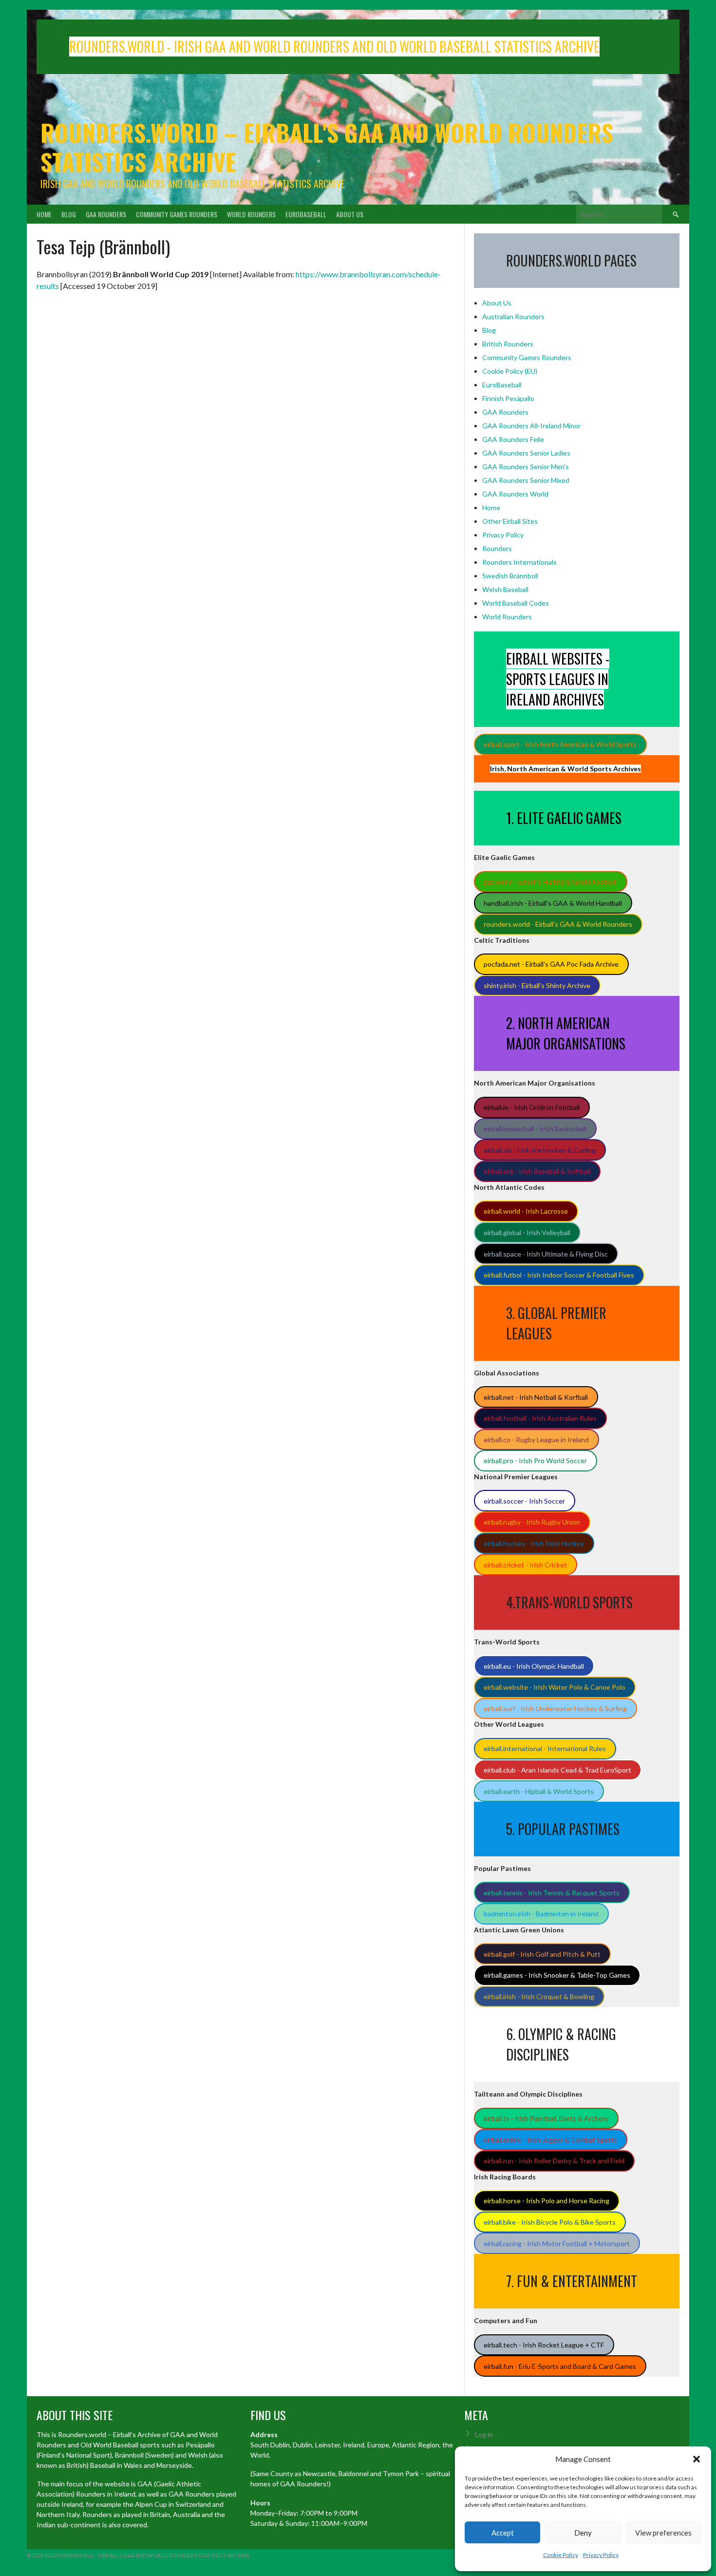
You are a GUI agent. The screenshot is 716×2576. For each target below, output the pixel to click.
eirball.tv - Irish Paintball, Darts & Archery (546, 2118)
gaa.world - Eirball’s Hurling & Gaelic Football (550, 882)
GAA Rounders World (515, 494)
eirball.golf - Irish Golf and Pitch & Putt (542, 1954)
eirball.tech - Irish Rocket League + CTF (544, 2345)
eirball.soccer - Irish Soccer (524, 1501)
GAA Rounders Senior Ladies (526, 453)
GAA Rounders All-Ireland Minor (531, 426)
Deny (583, 2533)
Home (44, 214)
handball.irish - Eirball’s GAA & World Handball (553, 903)
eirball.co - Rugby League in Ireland (536, 1440)
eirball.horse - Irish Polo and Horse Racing (546, 2201)
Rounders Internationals (519, 562)
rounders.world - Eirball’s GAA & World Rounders (558, 924)
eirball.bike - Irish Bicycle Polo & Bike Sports (550, 2222)
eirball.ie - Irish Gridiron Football (532, 1107)
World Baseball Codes (516, 603)
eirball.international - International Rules (545, 1748)
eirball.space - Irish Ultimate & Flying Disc (546, 1254)
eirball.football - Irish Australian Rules (540, 1418)
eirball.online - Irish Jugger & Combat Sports (550, 2140)
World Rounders (251, 214)
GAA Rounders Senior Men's (526, 467)
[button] (697, 2459)
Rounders (497, 548)
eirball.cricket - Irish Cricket (525, 1565)
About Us (350, 214)
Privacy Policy (601, 2555)
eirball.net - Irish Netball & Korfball (536, 1397)
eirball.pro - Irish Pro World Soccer (535, 1460)
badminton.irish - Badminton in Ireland (541, 1914)
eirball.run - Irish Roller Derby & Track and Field (554, 2161)
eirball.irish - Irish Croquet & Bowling (539, 1996)
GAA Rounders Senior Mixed (526, 480)
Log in (484, 2434)
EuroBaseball (306, 214)
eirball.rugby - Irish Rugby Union (532, 1522)
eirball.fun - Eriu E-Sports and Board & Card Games (560, 2366)
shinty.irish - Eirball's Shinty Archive (537, 985)
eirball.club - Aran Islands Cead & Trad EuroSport (557, 1770)
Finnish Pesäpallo (508, 398)
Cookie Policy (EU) (510, 371)
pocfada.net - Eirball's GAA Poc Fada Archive (551, 964)
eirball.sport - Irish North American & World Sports (560, 744)
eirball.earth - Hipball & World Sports (539, 1791)
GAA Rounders (106, 214)
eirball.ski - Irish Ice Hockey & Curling (540, 1150)
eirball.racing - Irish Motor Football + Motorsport (557, 2243)
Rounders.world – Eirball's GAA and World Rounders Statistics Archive (327, 147)
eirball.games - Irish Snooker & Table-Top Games (557, 1975)
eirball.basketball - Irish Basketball (535, 1129)
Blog (69, 214)
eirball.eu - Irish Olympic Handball (534, 1666)
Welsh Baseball (505, 589)
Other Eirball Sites (510, 521)
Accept (503, 2533)
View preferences (663, 2533)
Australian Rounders (513, 316)
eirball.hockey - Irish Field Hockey (534, 1543)
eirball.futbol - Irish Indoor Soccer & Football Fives (559, 1275)
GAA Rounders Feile (513, 439)
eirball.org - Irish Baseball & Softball (537, 1171)
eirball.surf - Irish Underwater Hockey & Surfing (555, 1708)
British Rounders (508, 344)
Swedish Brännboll (510, 576)
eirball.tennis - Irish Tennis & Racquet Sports (552, 1893)
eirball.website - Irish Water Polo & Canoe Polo (555, 1687)
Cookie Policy (561, 2555)
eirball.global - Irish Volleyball (527, 1232)
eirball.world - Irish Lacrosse (526, 1211)
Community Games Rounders (177, 214)
